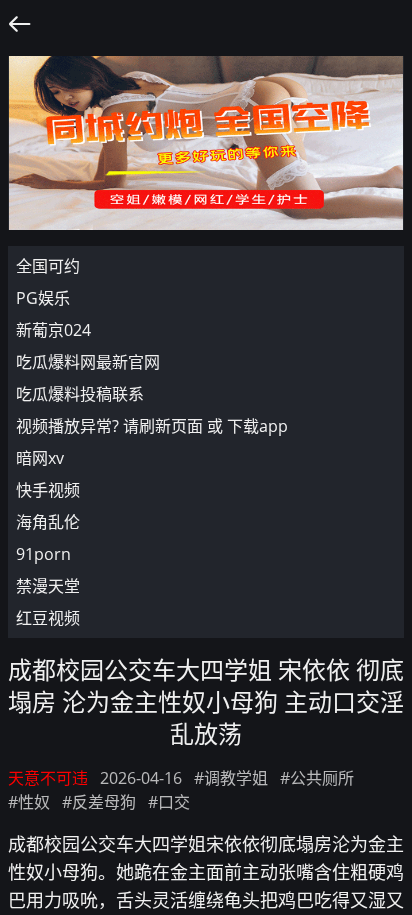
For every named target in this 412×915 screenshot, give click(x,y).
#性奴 (29, 802)
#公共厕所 (317, 778)
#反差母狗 (99, 802)
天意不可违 (48, 778)
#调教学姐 (231, 778)
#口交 (169, 802)
